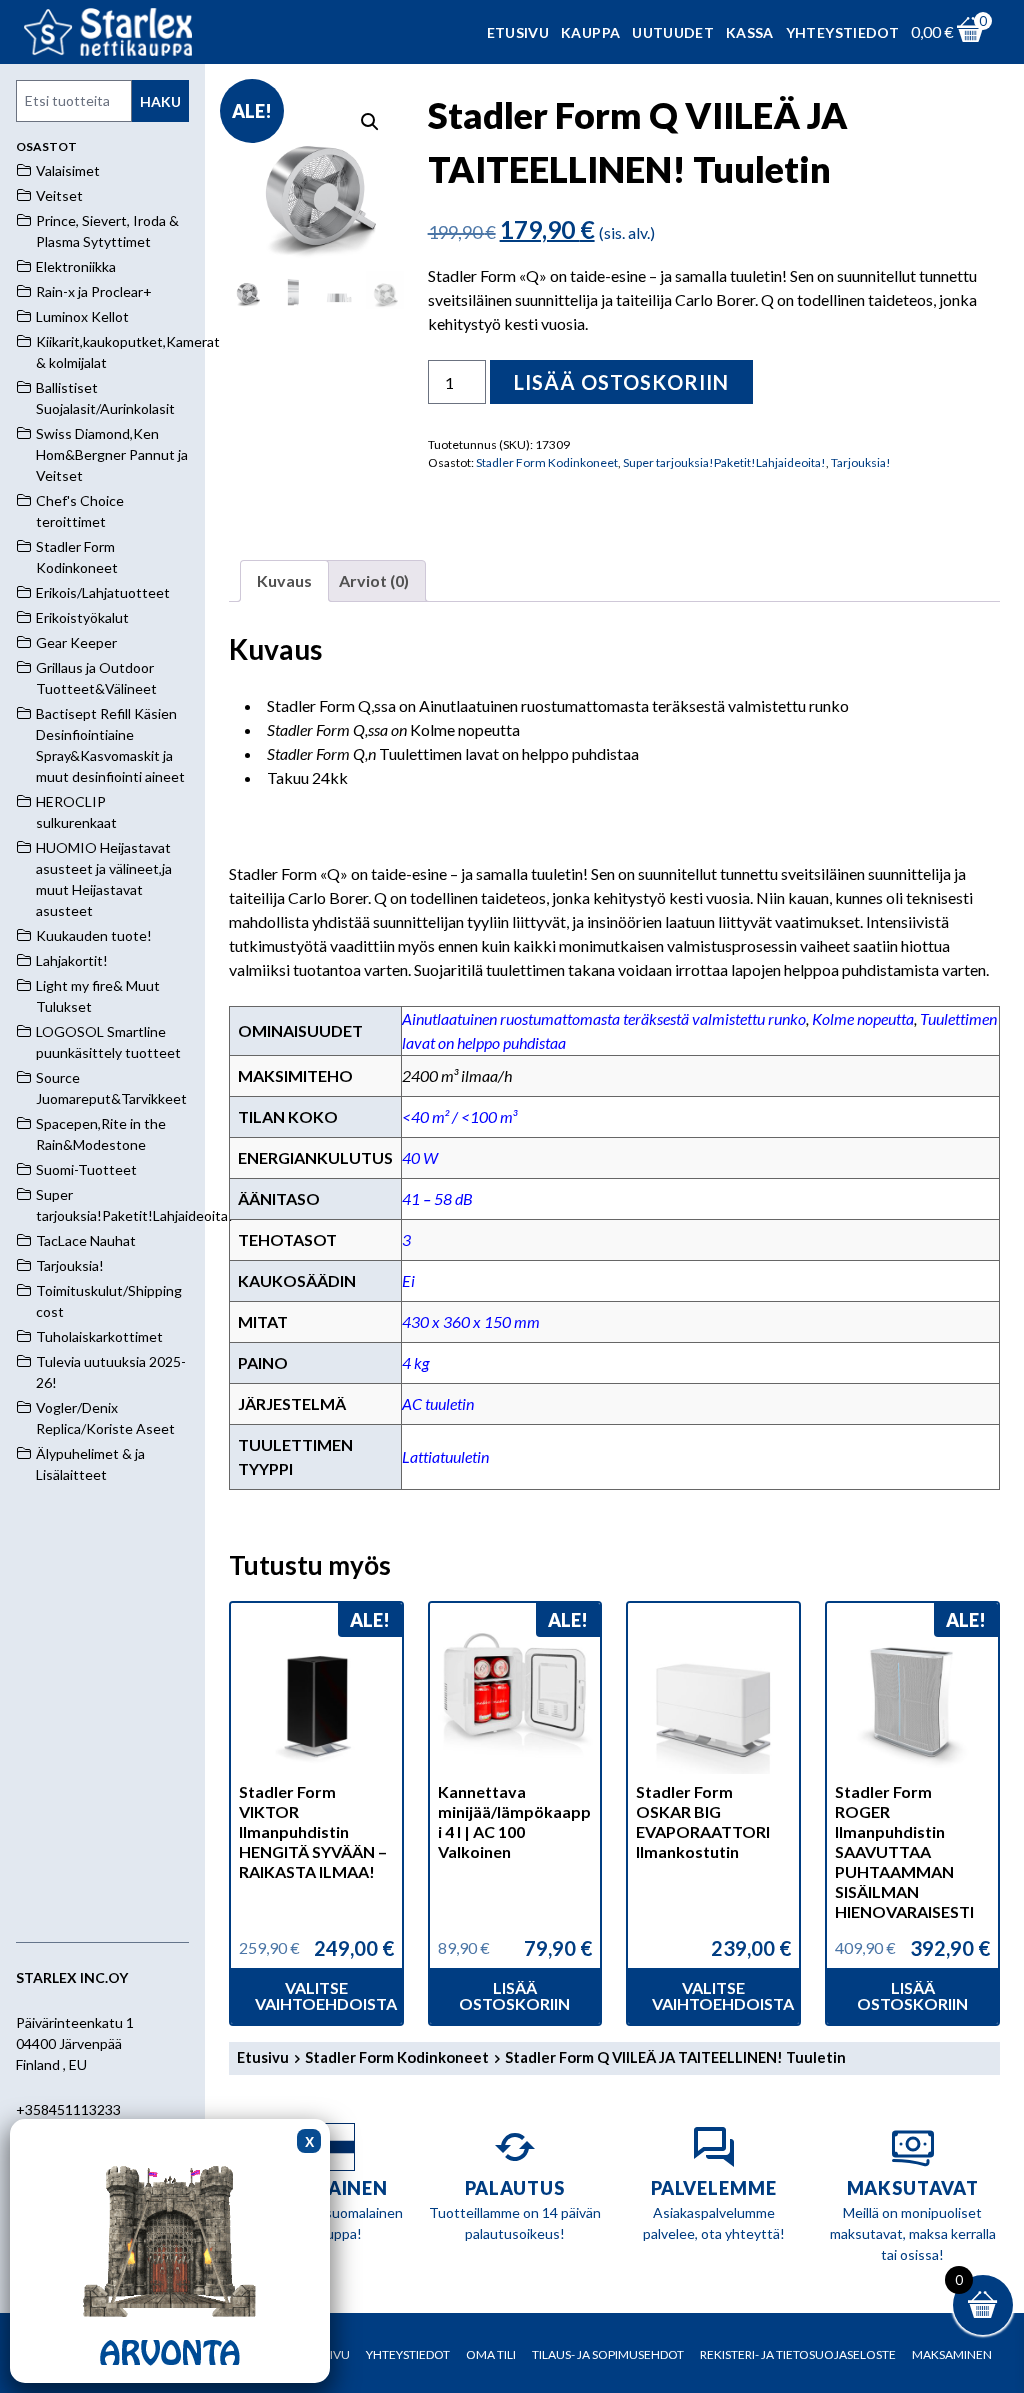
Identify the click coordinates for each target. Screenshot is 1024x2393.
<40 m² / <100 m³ (459, 1116)
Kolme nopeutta (863, 1018)
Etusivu (518, 32)
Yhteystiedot (842, 32)
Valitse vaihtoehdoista (326, 1995)
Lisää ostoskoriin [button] (514, 1995)
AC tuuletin (438, 1403)
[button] (370, 122)
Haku (160, 101)
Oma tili (491, 2354)
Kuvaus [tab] (284, 580)
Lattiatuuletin (445, 1456)
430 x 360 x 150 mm (471, 1321)
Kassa (750, 32)
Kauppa (590, 32)
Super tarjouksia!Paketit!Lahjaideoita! (724, 462)
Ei (408, 1280)
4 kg (415, 1362)
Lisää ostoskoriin (621, 382)
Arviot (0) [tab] (374, 580)
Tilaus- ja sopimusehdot (608, 2354)
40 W (420, 1157)
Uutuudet (673, 32)
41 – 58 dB (437, 1198)
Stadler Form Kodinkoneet (547, 462)
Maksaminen (952, 2354)
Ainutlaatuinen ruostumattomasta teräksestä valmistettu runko (604, 1018)
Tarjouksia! (861, 462)
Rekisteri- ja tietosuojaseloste (798, 2354)
